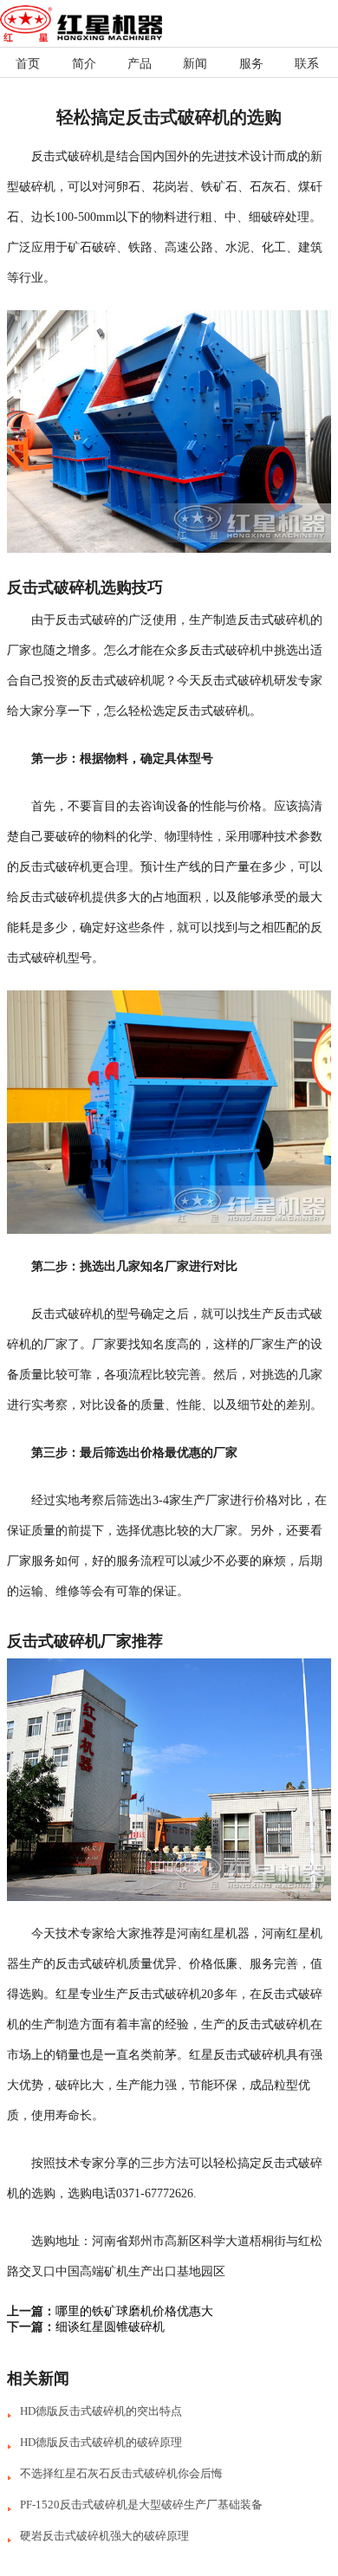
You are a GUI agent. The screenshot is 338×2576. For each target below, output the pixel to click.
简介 (84, 64)
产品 (140, 64)
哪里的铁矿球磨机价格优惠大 (134, 2311)
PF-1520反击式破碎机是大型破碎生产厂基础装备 (141, 2505)
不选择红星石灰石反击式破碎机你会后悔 (121, 2473)
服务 (251, 64)
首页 (28, 64)
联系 (307, 64)
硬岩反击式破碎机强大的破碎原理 (104, 2536)
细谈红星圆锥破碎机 (110, 2327)
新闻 (195, 64)
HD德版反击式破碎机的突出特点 (101, 2411)
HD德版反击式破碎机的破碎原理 (101, 2442)
